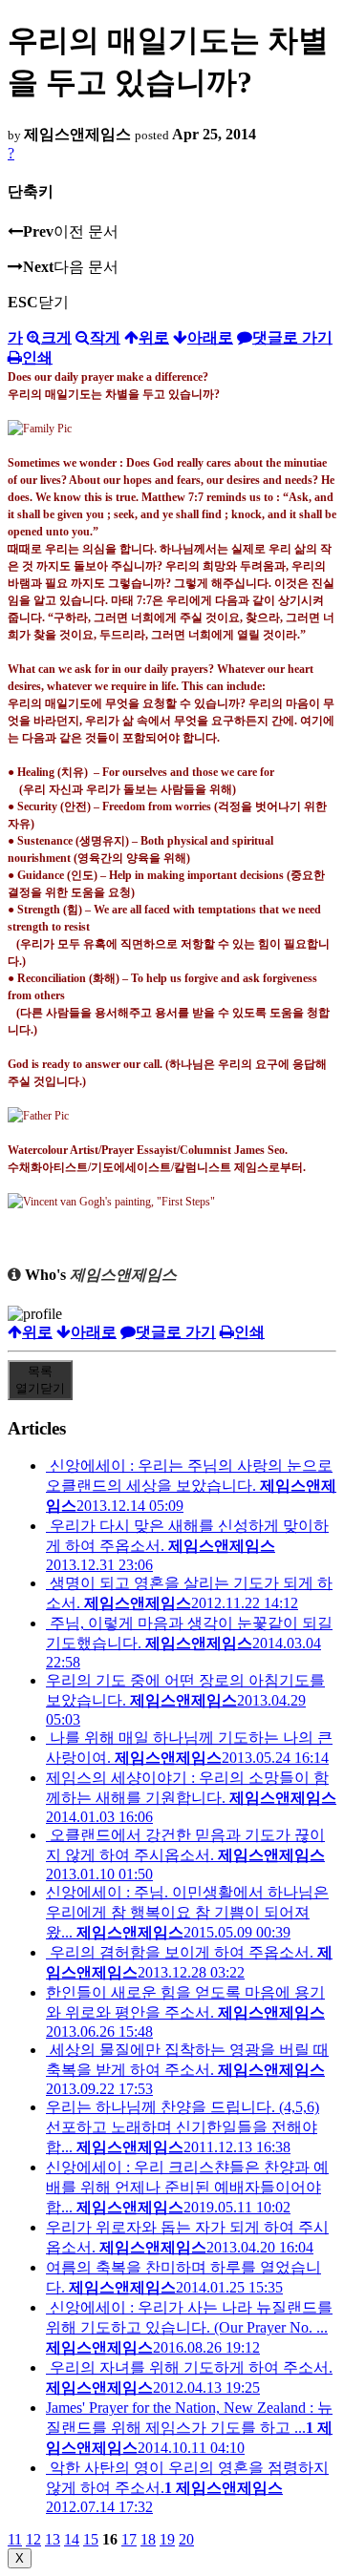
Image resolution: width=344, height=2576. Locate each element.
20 (186, 2539)
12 (33, 2539)
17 (129, 2539)
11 (15, 2539)
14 (72, 2539)
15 (91, 2539)
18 (148, 2539)
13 (53, 2539)
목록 (40, 1380)
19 (167, 2539)
